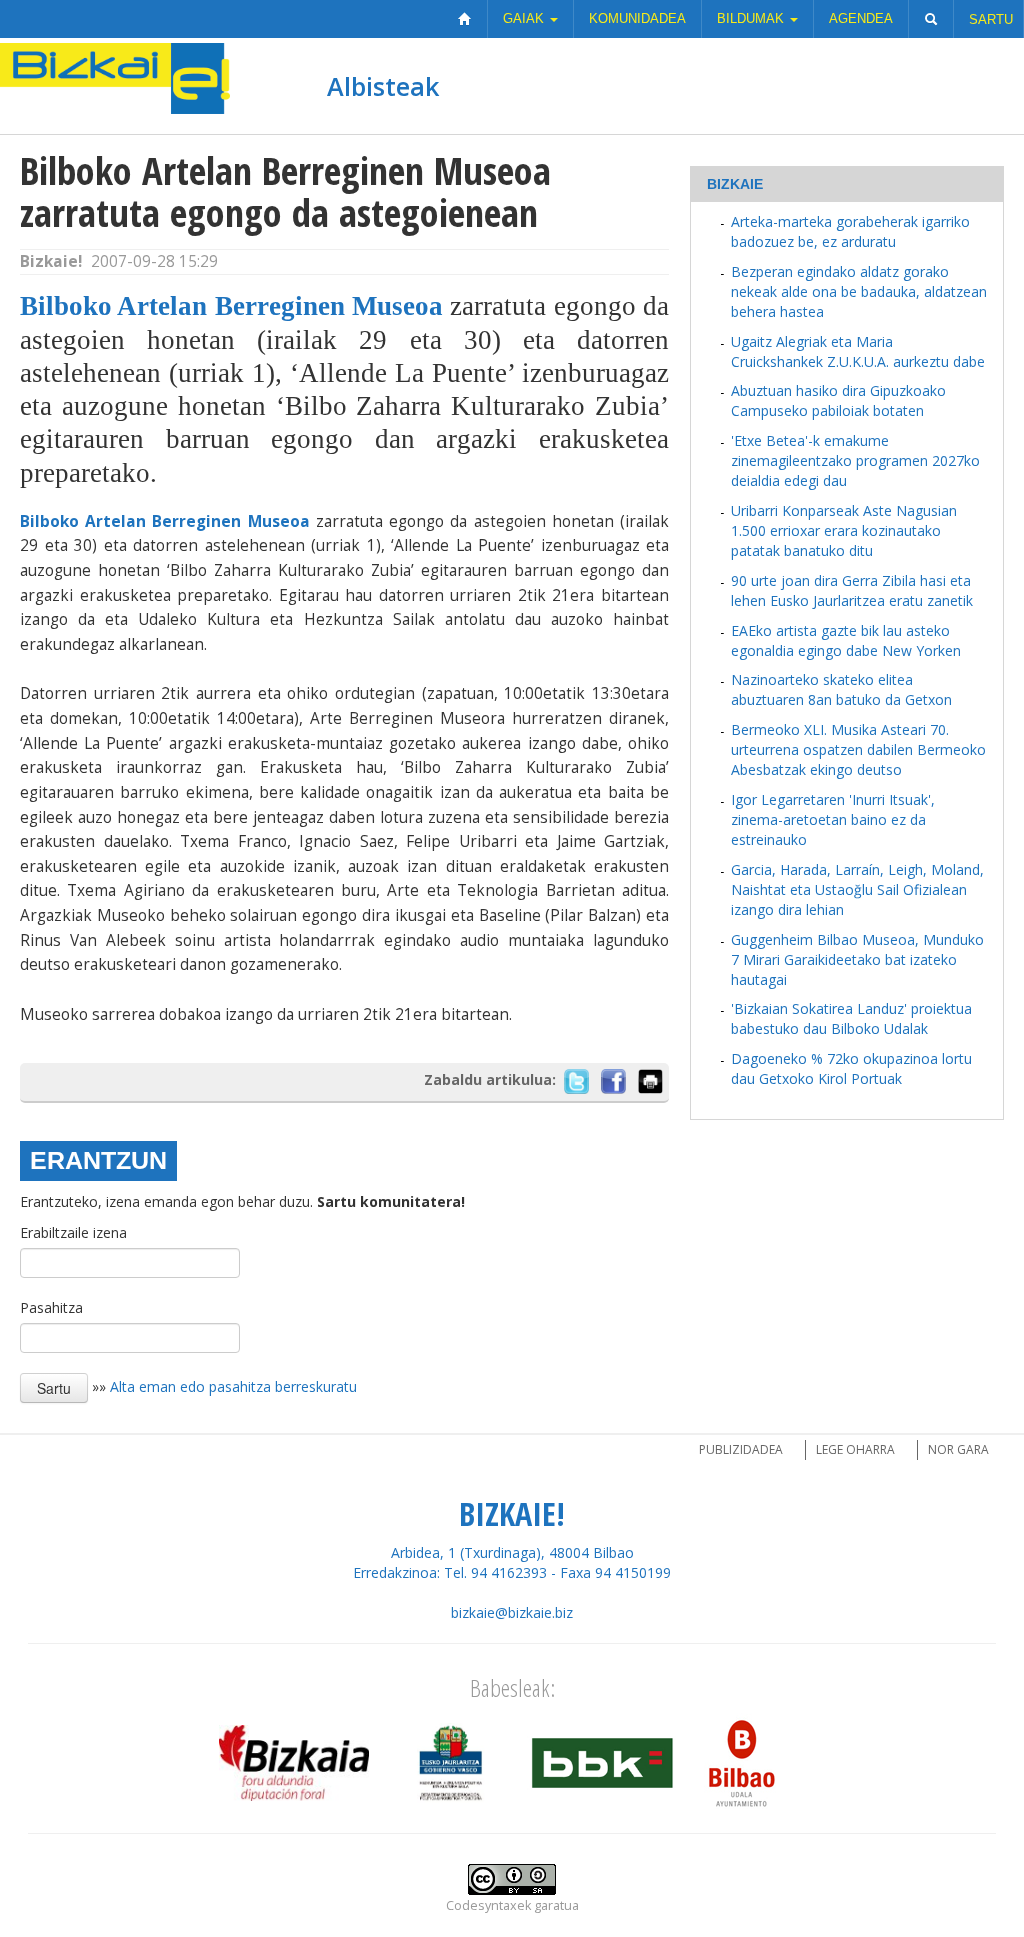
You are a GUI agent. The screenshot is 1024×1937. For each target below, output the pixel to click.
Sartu (991, 19)
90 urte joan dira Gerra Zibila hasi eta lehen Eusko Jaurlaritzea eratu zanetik (852, 590)
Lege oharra (855, 1449)
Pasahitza (51, 1307)
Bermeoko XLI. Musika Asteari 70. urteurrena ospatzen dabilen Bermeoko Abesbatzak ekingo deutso (858, 749)
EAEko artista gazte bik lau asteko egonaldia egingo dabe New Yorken (846, 640)
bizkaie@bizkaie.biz (512, 1612)
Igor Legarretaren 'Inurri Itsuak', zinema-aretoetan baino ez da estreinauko (833, 819)
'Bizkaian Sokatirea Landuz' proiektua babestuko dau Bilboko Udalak (851, 1018)
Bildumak (752, 18)
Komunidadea (637, 18)
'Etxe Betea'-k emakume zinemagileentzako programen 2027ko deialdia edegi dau (855, 460)
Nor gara (958, 1449)
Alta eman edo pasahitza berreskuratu (233, 1385)
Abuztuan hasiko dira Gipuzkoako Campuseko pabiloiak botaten (838, 400)
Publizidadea (741, 1449)
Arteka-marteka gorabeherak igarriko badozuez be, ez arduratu (850, 231)
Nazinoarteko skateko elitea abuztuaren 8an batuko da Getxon (841, 689)
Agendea (861, 18)
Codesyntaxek (488, 1905)
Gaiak (525, 18)
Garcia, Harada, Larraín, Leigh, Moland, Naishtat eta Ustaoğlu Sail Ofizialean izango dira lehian (857, 889)
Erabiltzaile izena (73, 1232)
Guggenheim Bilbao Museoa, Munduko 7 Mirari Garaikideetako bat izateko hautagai (857, 959)
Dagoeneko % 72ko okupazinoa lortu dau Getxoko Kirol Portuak (851, 1068)
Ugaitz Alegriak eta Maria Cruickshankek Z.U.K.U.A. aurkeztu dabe (858, 351)
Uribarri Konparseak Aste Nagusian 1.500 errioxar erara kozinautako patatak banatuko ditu (844, 530)
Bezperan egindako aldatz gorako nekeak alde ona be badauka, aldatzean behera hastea (859, 291)
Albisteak (383, 86)
